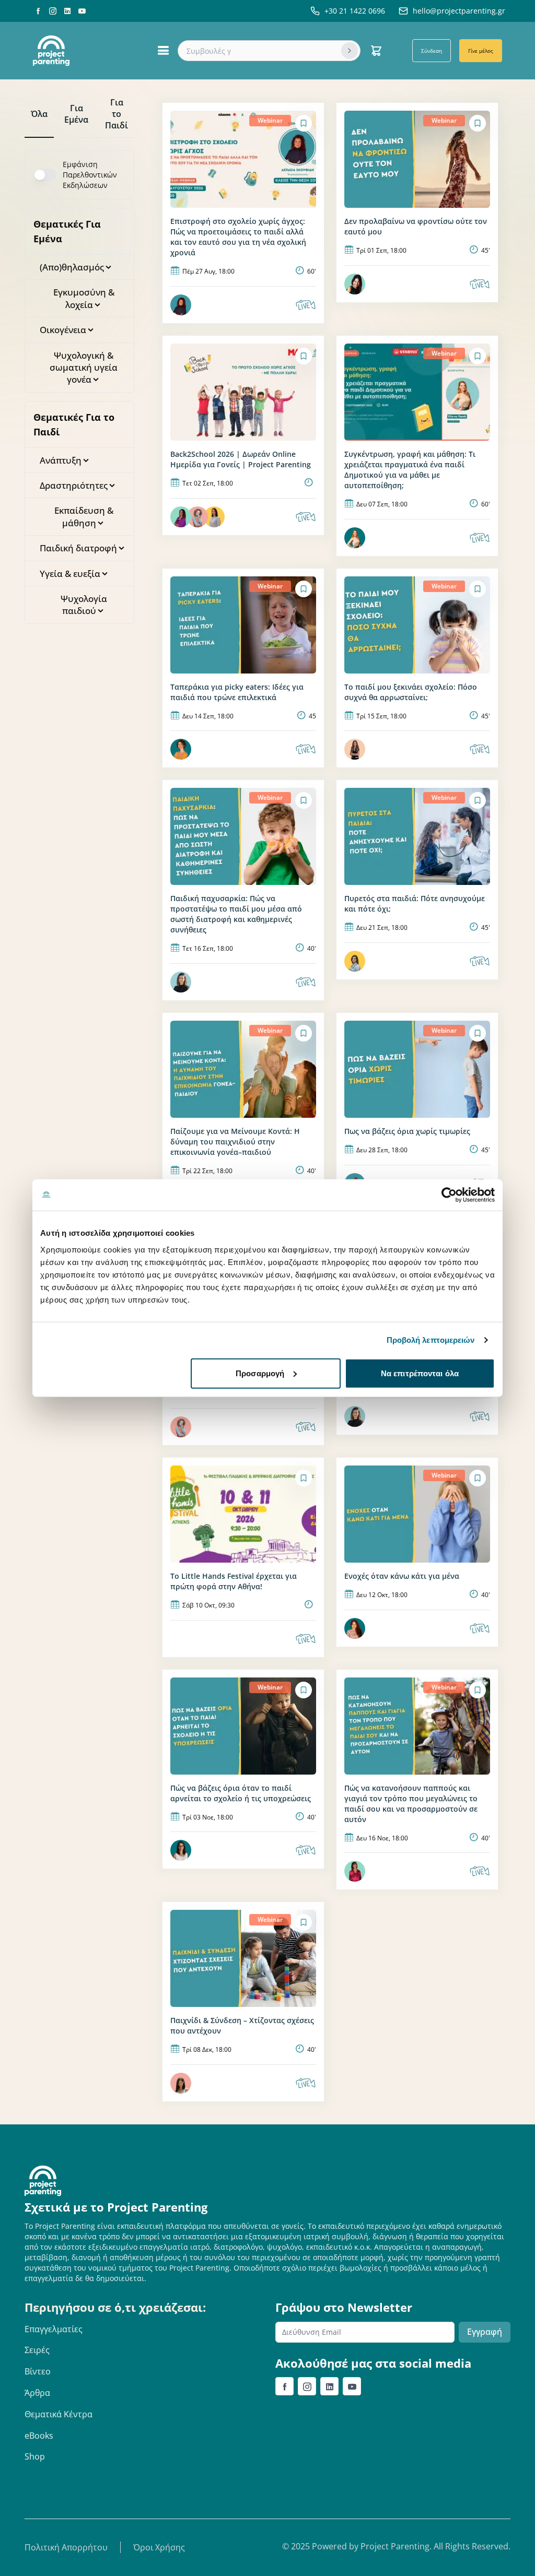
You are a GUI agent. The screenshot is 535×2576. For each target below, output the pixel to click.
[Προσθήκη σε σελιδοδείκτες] (304, 123)
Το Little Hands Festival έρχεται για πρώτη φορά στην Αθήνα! (234, 1581)
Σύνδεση (432, 51)
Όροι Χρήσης (159, 2547)
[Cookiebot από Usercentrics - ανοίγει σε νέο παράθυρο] (449, 1195)
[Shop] (376, 51)
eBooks (39, 2436)
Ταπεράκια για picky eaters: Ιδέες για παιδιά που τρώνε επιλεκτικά (237, 692)
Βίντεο (38, 2371)
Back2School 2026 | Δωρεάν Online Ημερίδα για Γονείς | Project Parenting (241, 459)
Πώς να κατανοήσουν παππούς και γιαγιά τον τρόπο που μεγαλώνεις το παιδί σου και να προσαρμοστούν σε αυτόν (411, 1804)
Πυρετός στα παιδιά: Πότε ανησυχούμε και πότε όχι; (415, 903)
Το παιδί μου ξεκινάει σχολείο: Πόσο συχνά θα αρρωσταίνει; (411, 692)
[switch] (45, 175)
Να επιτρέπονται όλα (420, 1373)
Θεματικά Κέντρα (59, 2414)
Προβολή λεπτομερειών (431, 1340)
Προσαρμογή (260, 1373)
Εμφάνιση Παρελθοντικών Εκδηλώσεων (90, 175)
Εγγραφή (485, 2332)
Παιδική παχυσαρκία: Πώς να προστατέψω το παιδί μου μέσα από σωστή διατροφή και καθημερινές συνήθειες (236, 914)
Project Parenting (395, 2546)
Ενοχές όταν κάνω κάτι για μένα (402, 1576)
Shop (35, 2456)
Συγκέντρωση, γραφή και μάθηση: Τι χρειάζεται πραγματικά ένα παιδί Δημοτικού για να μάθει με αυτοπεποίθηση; (410, 470)
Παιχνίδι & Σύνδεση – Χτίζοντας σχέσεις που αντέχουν (242, 2025)
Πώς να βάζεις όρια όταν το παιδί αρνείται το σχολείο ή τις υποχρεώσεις (241, 1793)
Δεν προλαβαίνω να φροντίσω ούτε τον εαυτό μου (416, 226)
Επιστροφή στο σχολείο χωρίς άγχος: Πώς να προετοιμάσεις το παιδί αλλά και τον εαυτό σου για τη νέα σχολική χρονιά (238, 237)
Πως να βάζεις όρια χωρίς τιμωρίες (407, 1131)
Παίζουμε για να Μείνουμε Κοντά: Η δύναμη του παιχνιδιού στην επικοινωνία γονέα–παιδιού (235, 1142)
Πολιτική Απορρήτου (66, 2547)
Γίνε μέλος (481, 51)
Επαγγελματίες (54, 2329)
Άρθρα (37, 2393)
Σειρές (37, 2350)
